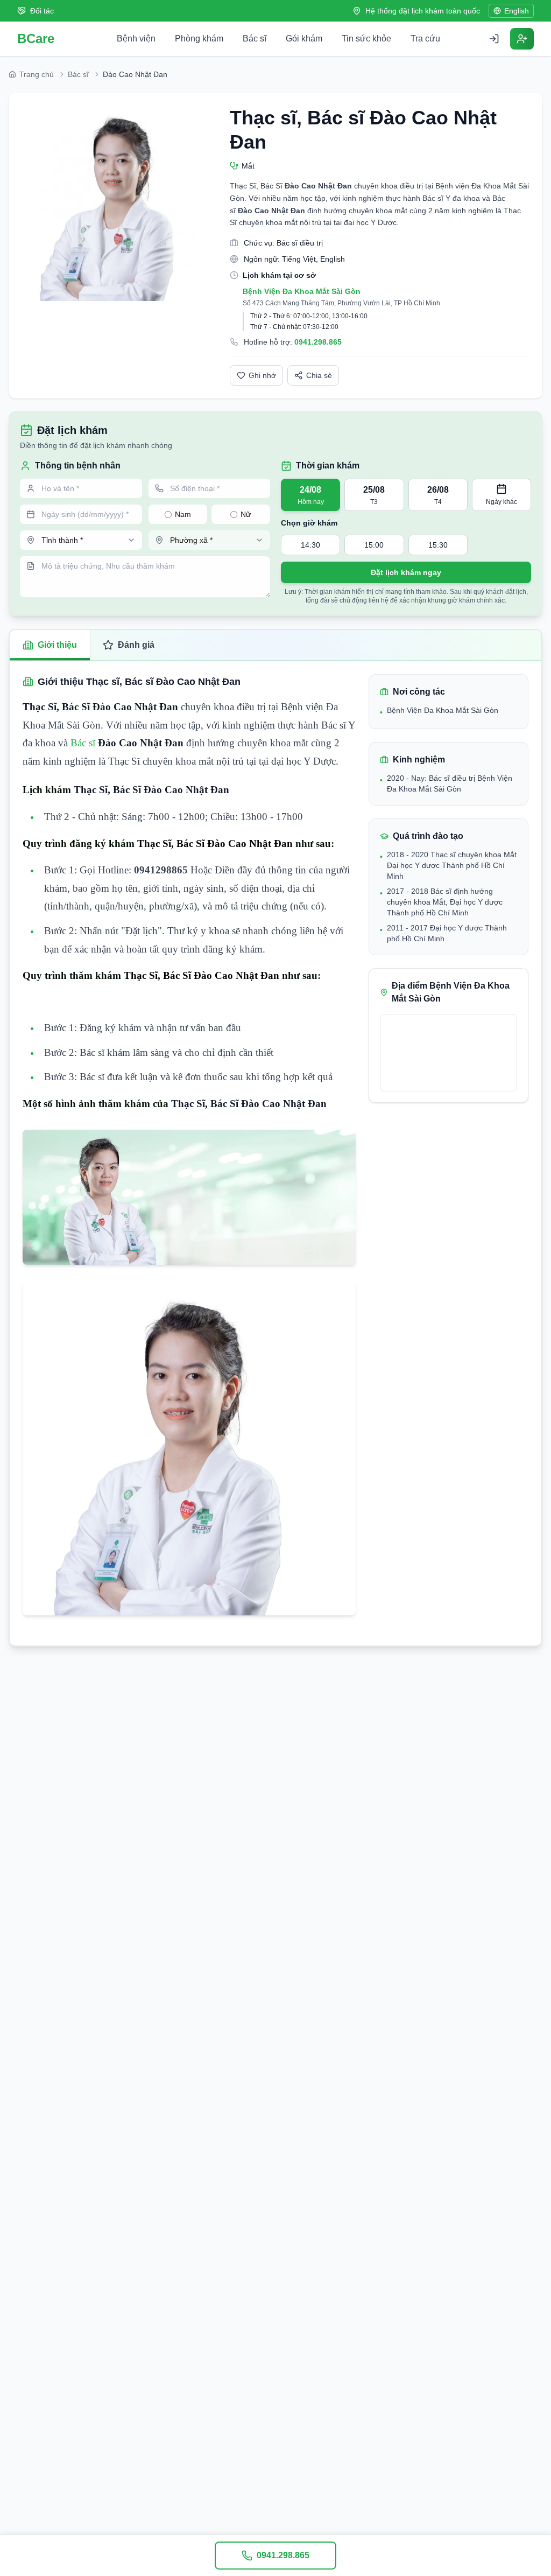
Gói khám (304, 38)
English (517, 11)
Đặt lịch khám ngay (406, 572)
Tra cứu (425, 38)
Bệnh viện (136, 38)
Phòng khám (199, 38)
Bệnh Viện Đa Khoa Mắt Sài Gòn (302, 291)
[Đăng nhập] (494, 39)
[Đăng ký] (522, 39)
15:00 (374, 545)
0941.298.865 (318, 342)
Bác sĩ (255, 38)
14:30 (310, 545)
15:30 (438, 545)
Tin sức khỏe (366, 38)
